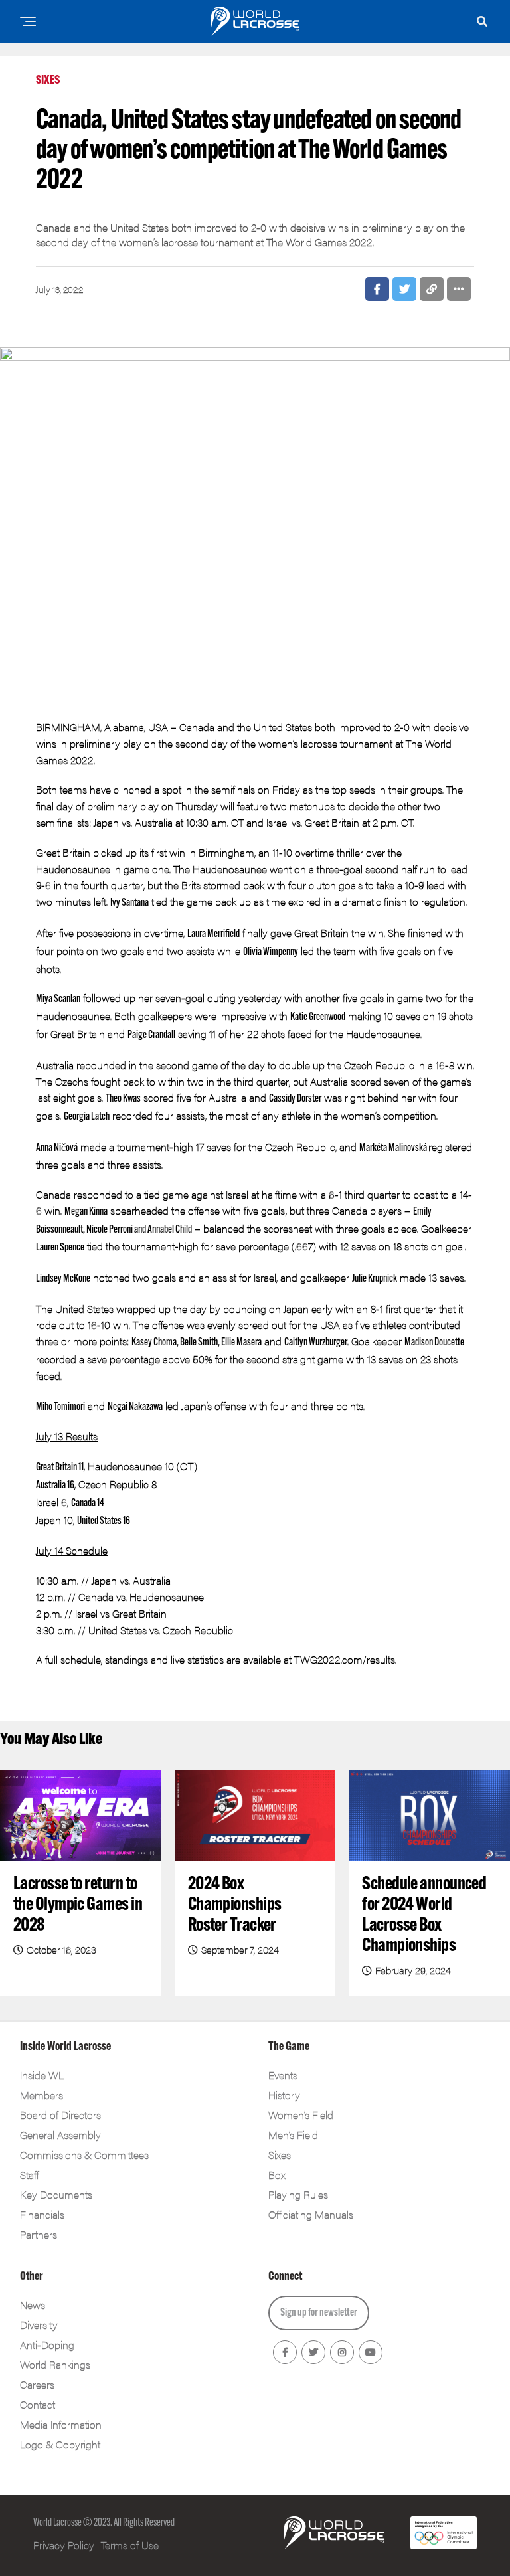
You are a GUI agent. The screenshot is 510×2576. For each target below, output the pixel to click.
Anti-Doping (47, 2345)
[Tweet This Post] (404, 289)
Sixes (280, 2155)
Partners (39, 2234)
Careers (37, 2384)
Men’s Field (293, 2135)
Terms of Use (130, 2545)
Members (42, 2095)
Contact (38, 2404)
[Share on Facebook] (377, 289)
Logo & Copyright (60, 2444)
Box (277, 2175)
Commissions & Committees (84, 2155)
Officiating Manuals (311, 2214)
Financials (42, 2214)
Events (283, 2075)
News (33, 2305)
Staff (29, 2175)
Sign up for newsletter (319, 2313)
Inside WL (42, 2075)
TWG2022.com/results (345, 1659)
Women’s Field (301, 2115)
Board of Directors (60, 2115)
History (284, 2095)
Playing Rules (298, 2194)
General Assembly (60, 2135)
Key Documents (56, 2194)
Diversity (39, 2325)
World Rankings (55, 2364)
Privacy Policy (64, 2545)
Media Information (61, 2424)
